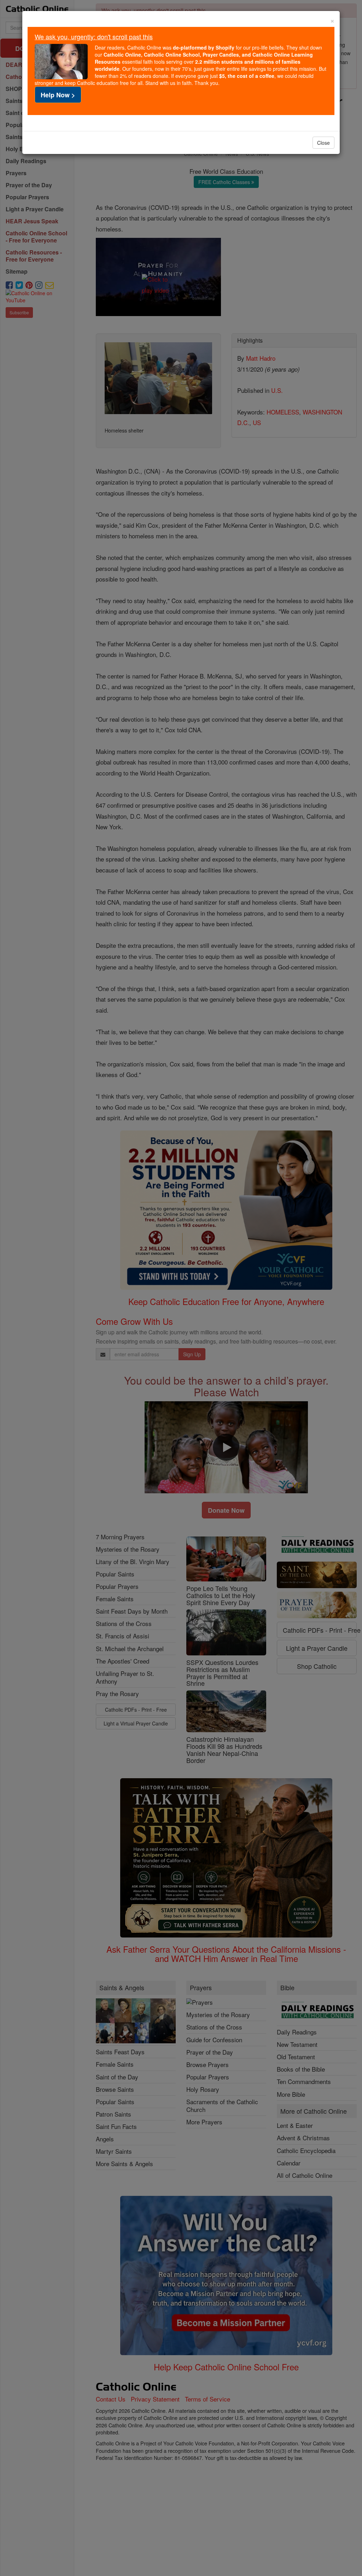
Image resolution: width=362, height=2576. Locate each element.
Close (323, 143)
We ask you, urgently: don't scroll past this (94, 36)
